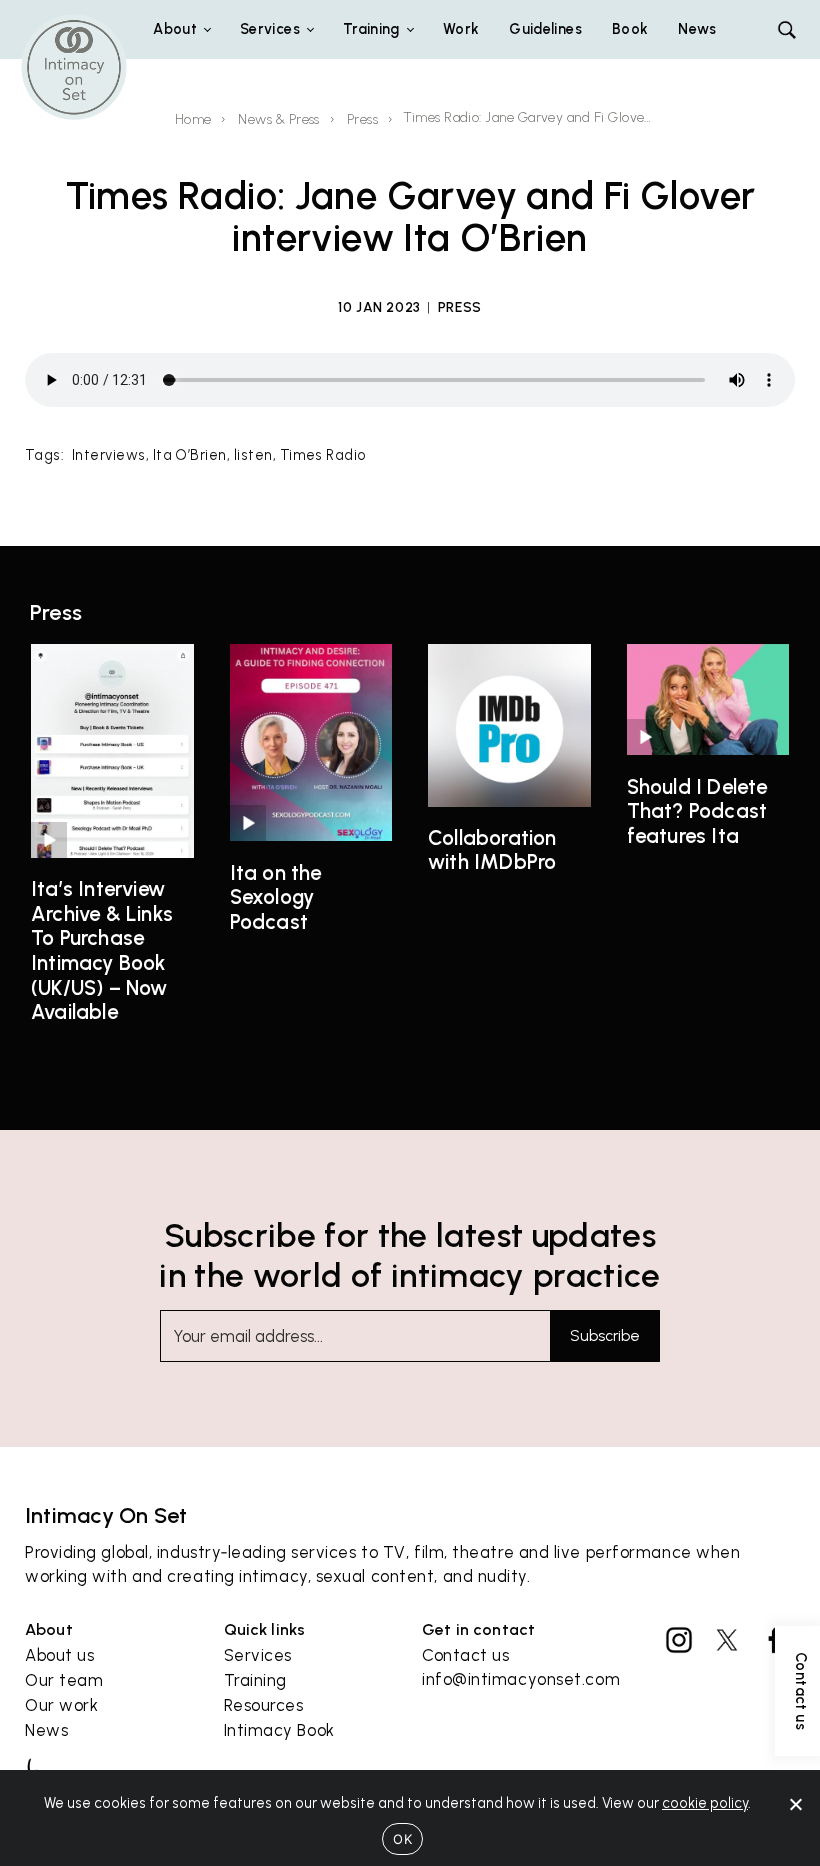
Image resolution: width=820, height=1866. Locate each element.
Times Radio (323, 455)
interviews (109, 455)
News (697, 29)
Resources (264, 1705)
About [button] (175, 29)
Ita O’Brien (190, 455)
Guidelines (545, 29)
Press (362, 119)
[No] (795, 1804)
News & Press (279, 119)
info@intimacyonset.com (521, 1679)
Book (630, 29)
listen (253, 455)
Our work (61, 1705)
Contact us (466, 1655)
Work (461, 29)
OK (402, 1839)
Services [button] (270, 29)
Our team (64, 1680)
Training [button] (371, 29)
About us (59, 1655)
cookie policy (705, 1803)
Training (255, 1680)
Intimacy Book (279, 1730)
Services (258, 1655)
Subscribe (605, 1336)
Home (193, 119)
